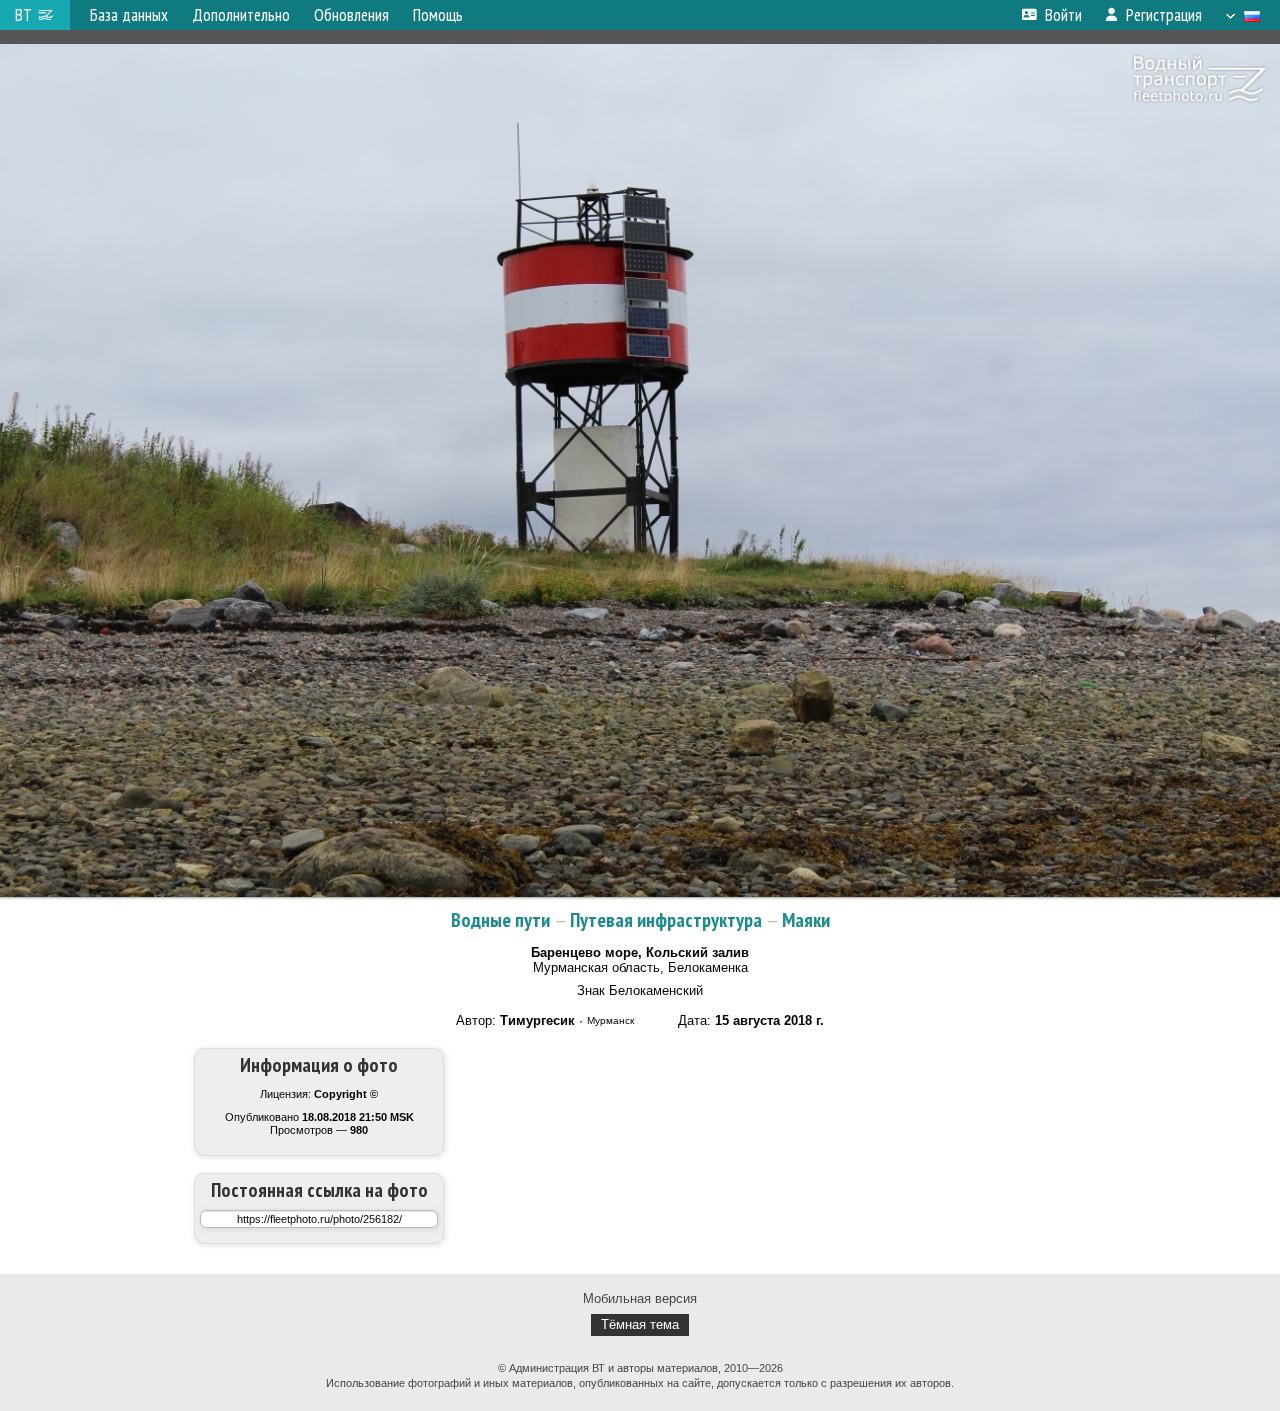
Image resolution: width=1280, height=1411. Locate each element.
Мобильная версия (640, 1298)
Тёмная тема (640, 1324)
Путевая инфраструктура (666, 920)
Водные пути (500, 920)
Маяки (806, 920)
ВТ (23, 15)
